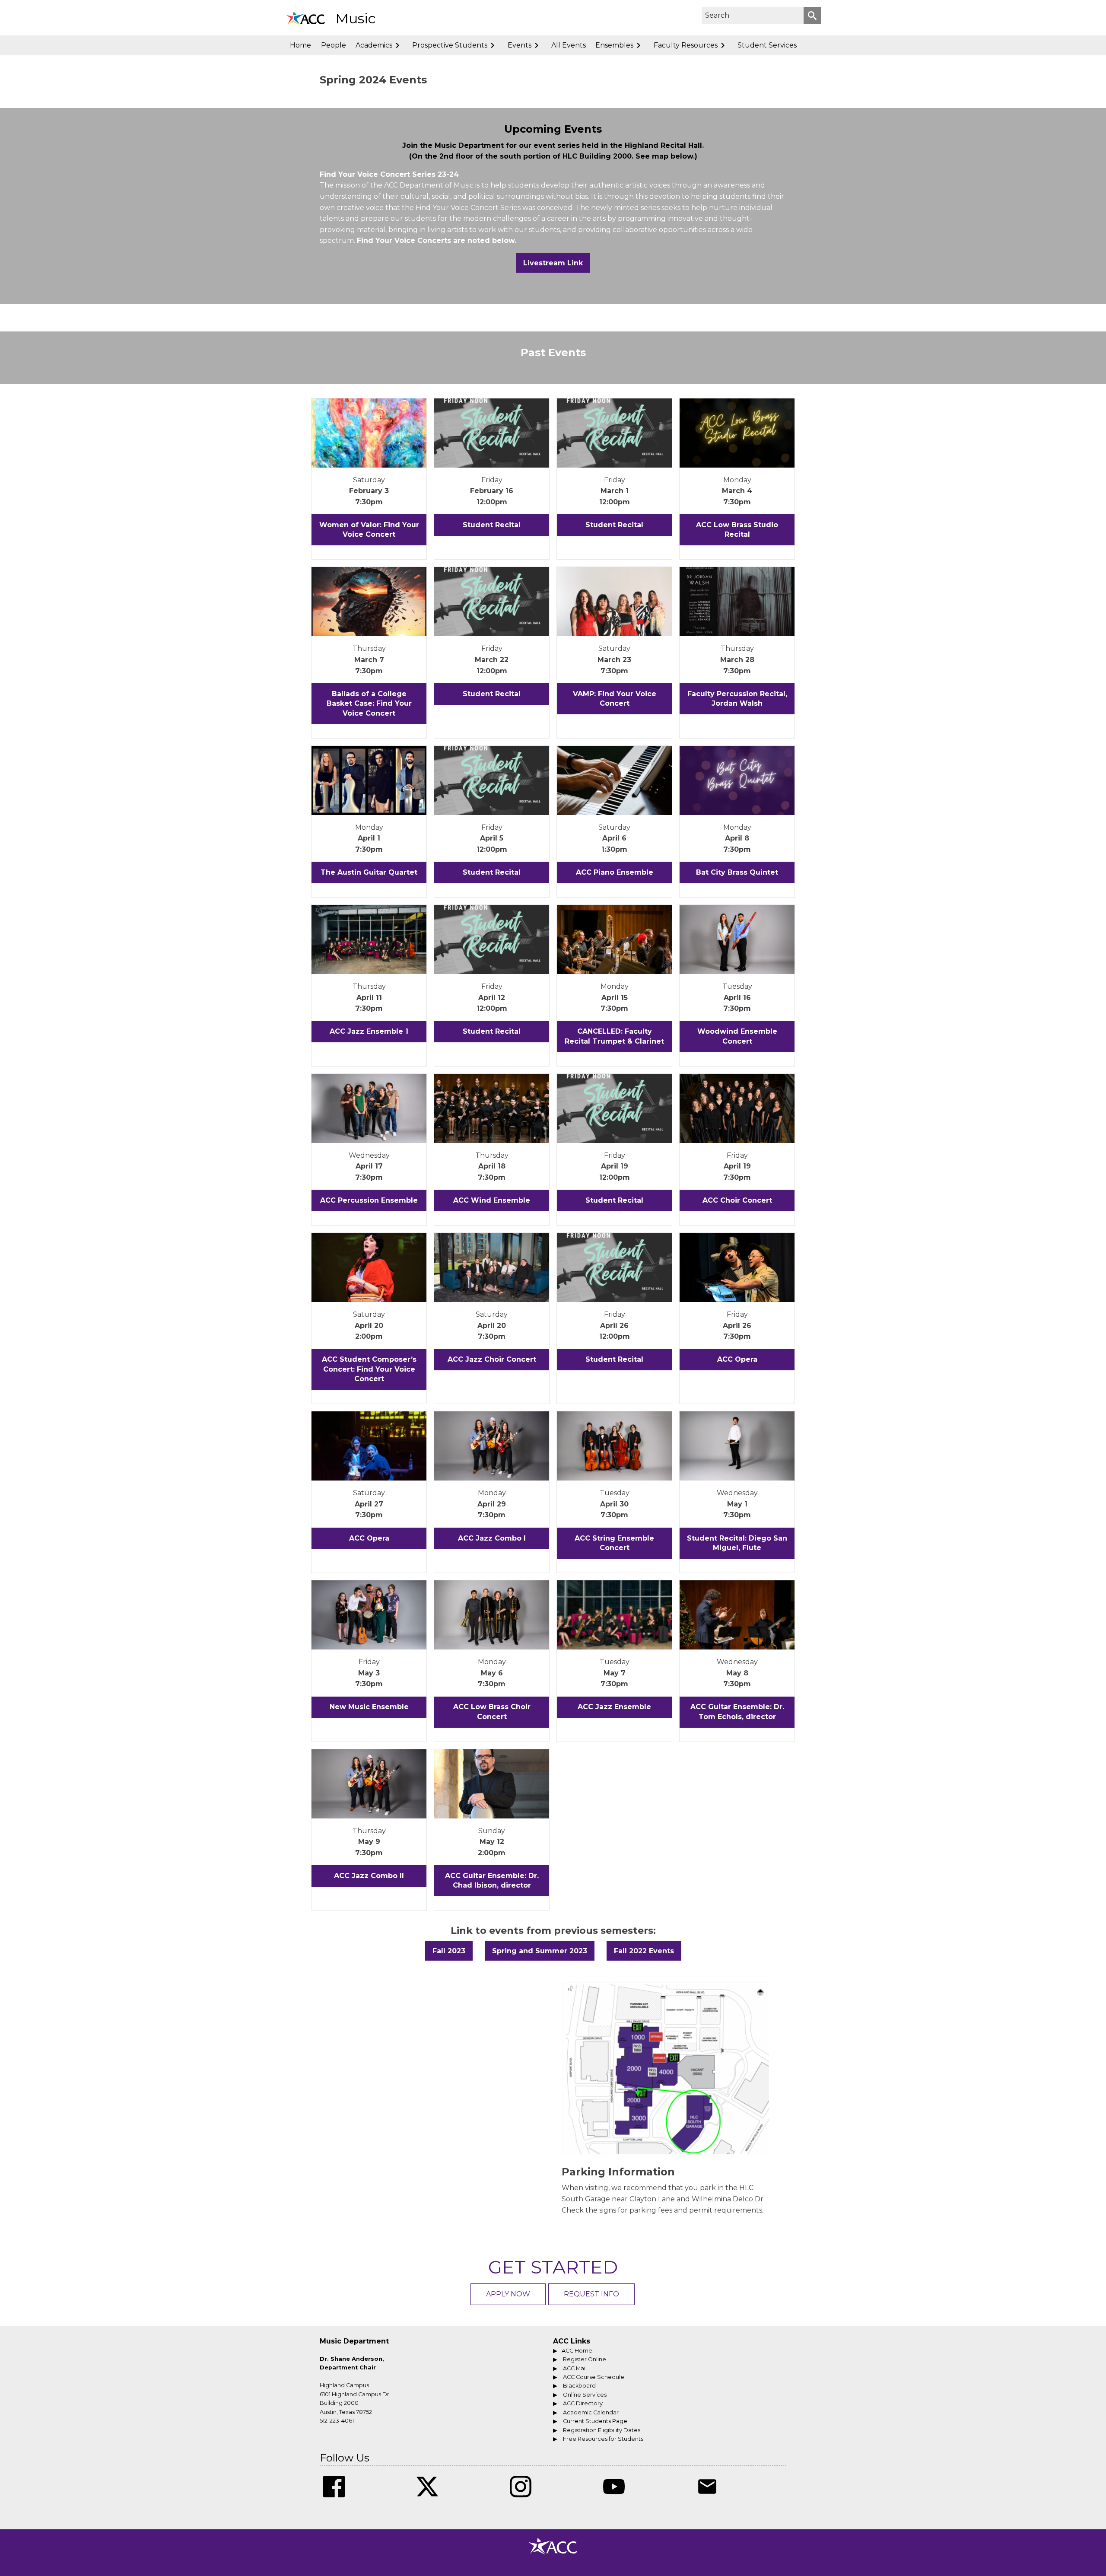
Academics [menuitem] (374, 45)
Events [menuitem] (520, 45)
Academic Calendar (591, 2412)
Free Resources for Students (603, 2439)
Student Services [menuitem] (767, 45)
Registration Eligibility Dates (602, 2430)
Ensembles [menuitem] (614, 45)
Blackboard (579, 2386)
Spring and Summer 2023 (540, 1951)
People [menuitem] (334, 45)
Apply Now (508, 2294)
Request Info (591, 2294)
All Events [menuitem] (569, 45)
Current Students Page (595, 2421)
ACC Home (577, 2351)
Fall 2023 (449, 1951)
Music (356, 18)
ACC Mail (575, 2368)
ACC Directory (583, 2403)
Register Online (585, 2359)
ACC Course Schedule (594, 2377)
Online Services (585, 2395)
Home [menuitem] (300, 45)
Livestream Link (553, 263)
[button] (812, 15)
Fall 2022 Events (644, 1951)
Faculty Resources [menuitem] (686, 45)
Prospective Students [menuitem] (450, 45)
